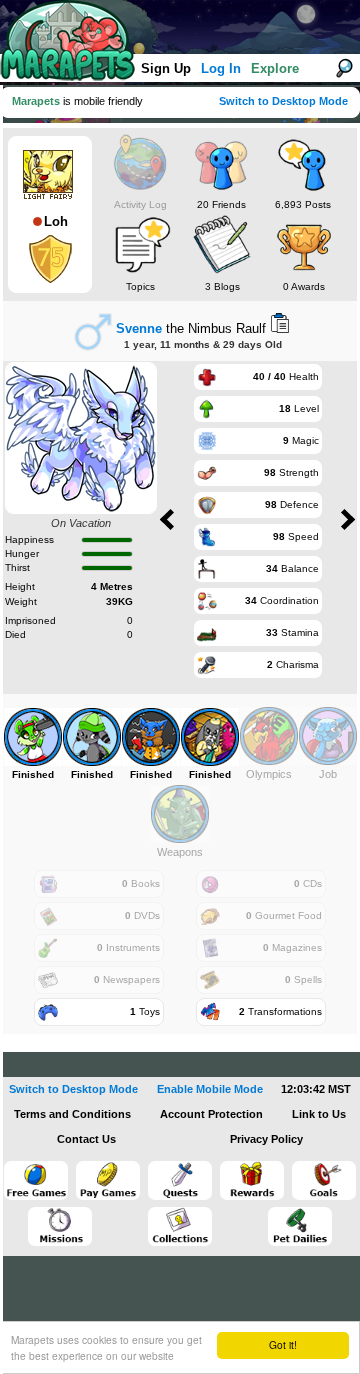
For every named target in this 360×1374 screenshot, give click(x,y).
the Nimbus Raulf (191, 328)
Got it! (283, 1344)
